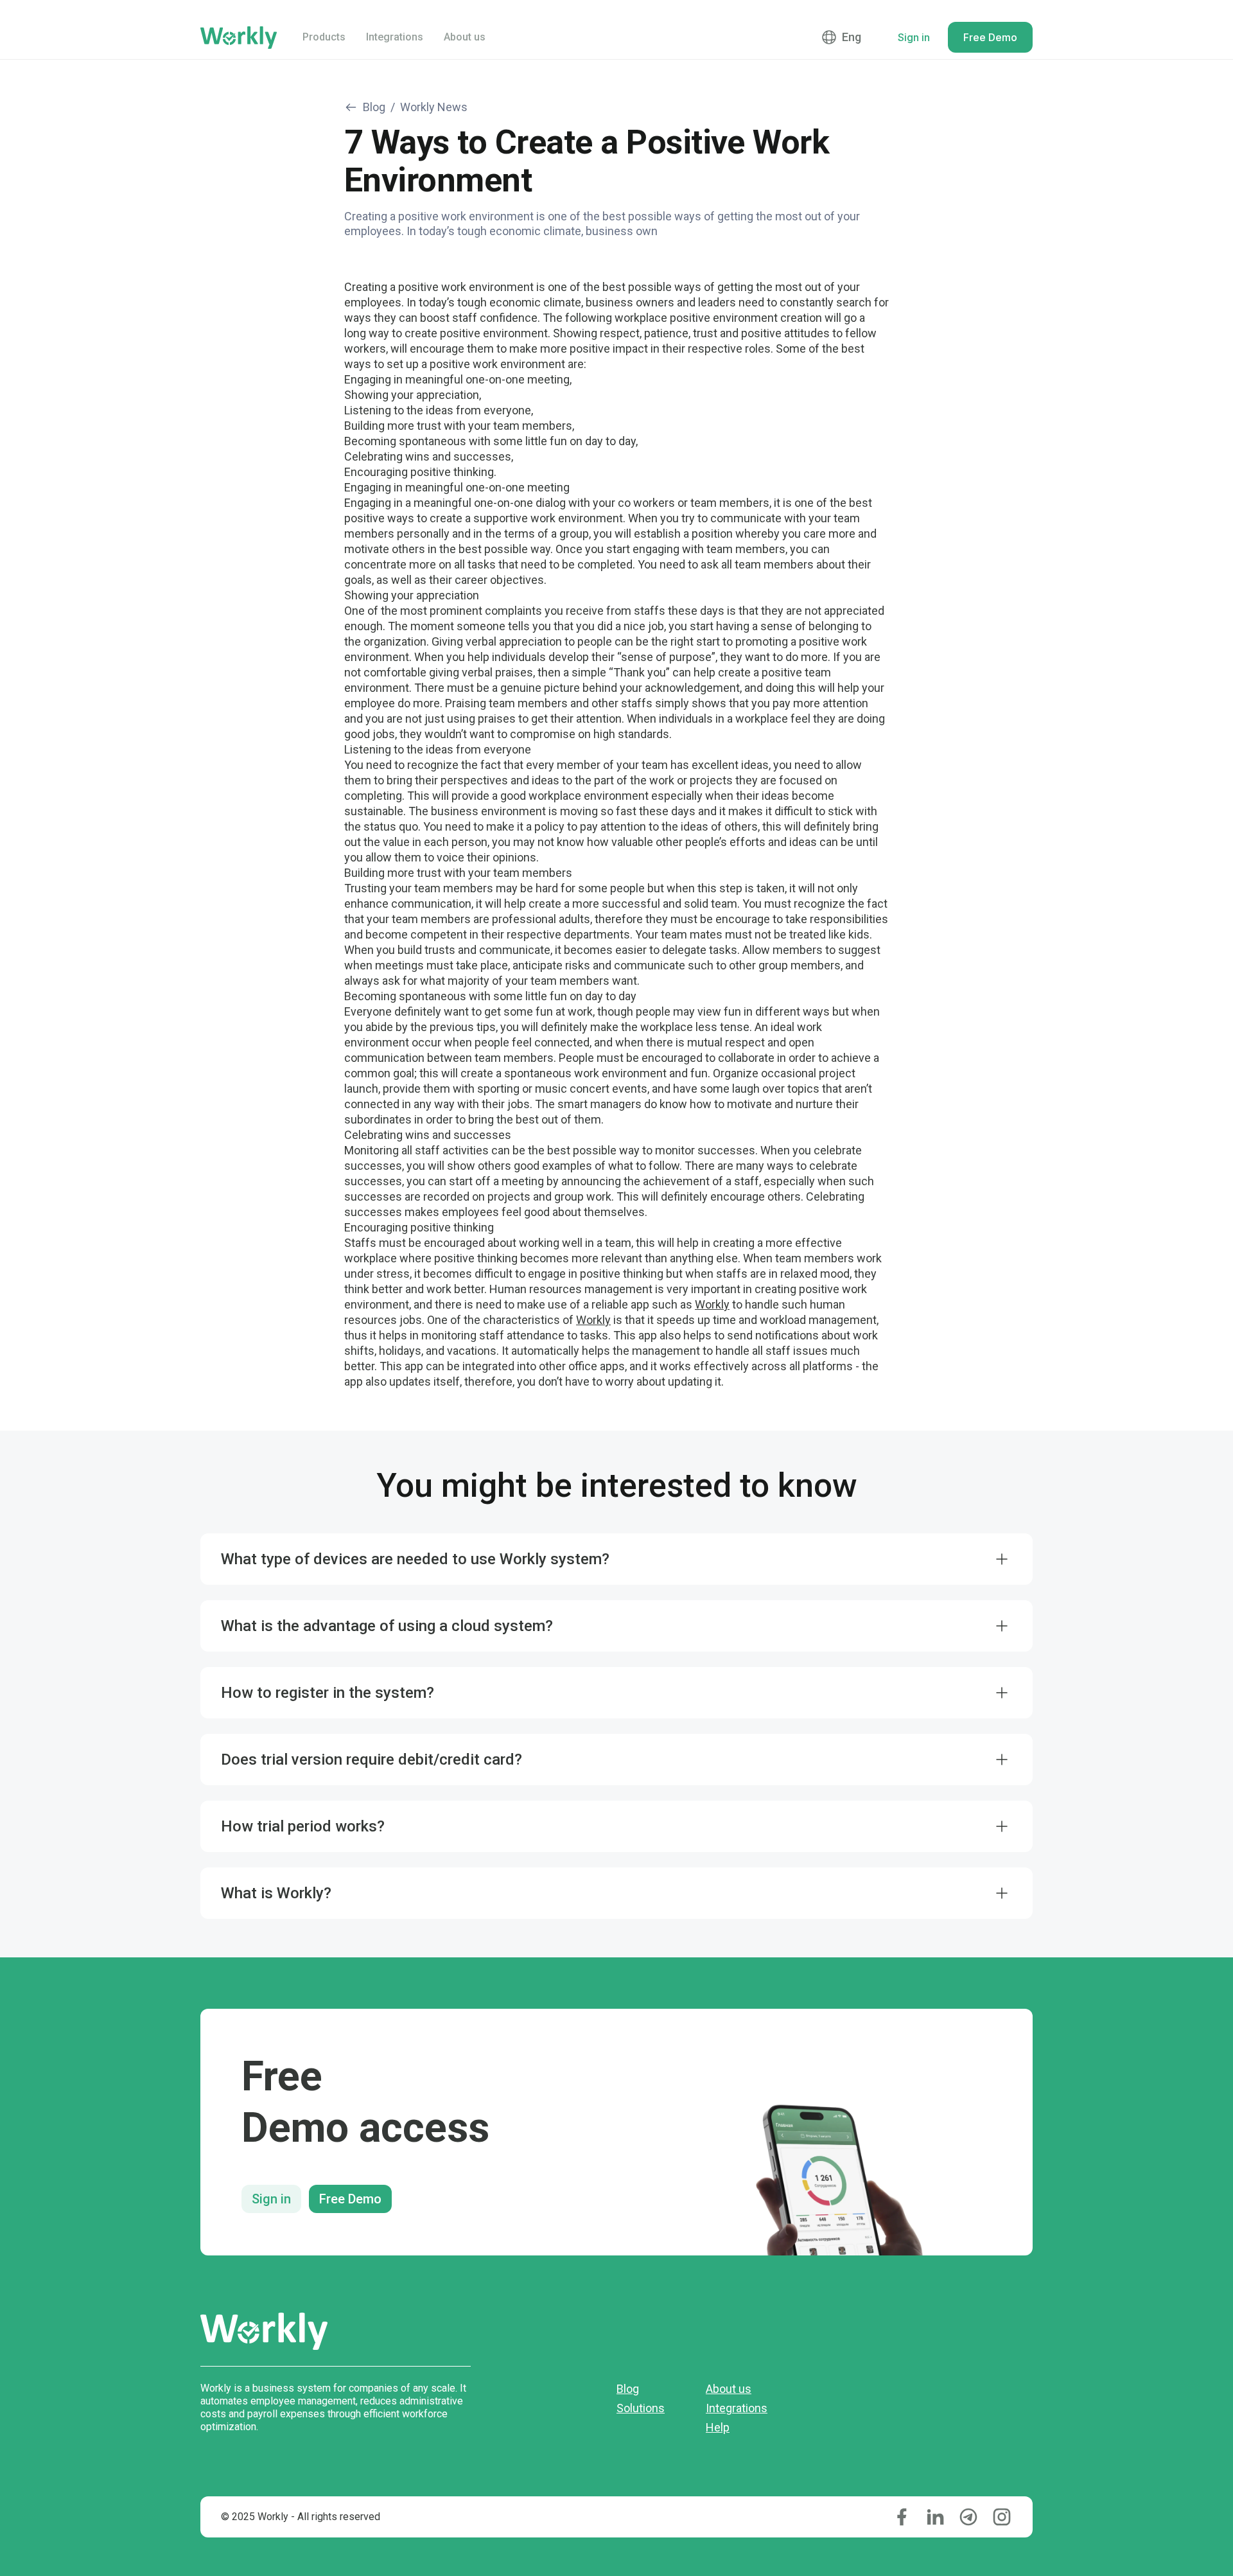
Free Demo (350, 2199)
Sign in (271, 2199)
